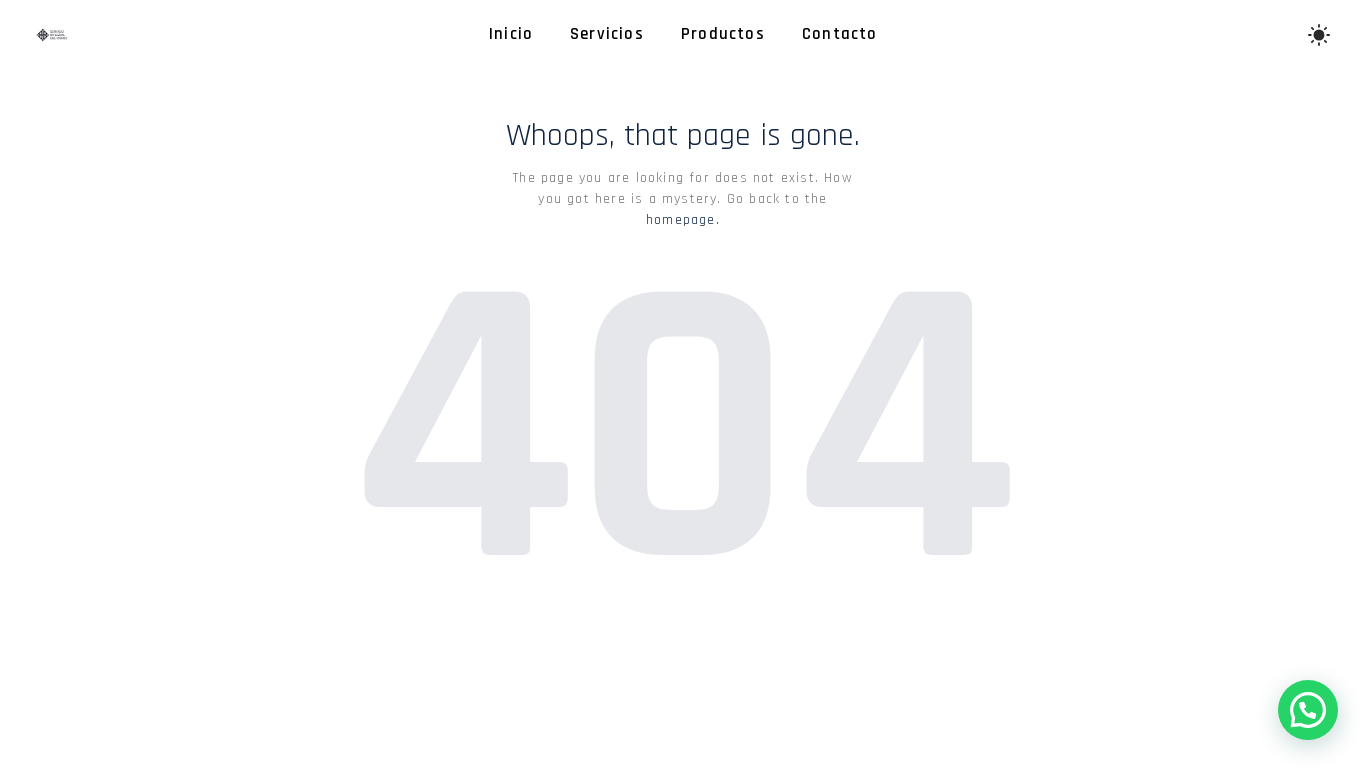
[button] (1308, 710)
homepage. (683, 220)
